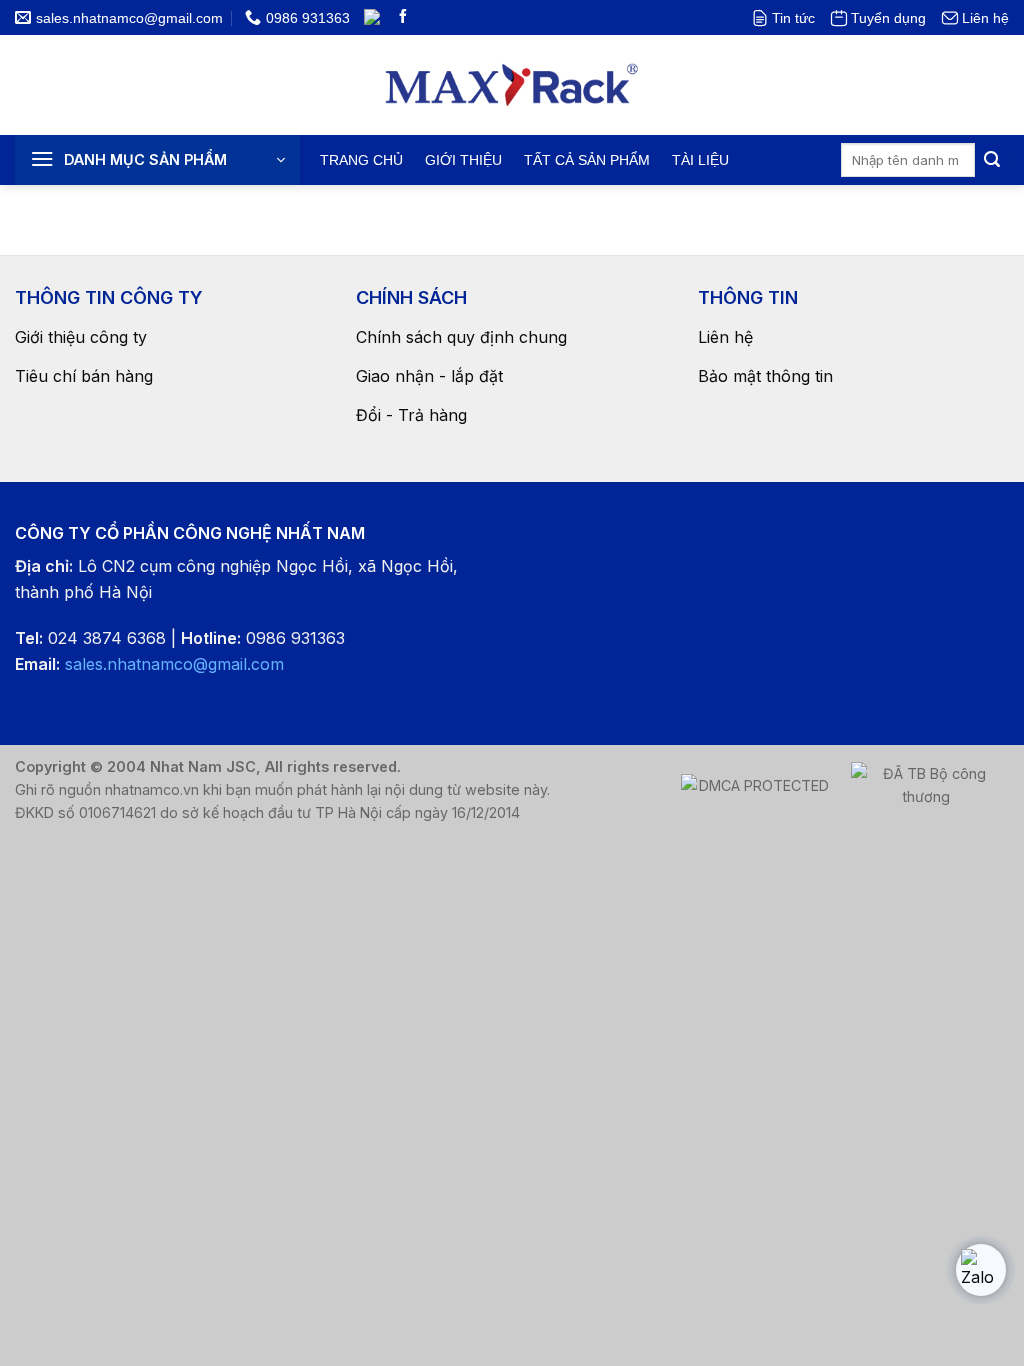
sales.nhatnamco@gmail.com (174, 664)
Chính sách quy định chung (461, 337)
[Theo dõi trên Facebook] (403, 17)
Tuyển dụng (888, 18)
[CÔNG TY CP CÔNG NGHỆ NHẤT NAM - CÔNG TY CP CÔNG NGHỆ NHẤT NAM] (512, 85)
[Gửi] (992, 160)
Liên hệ (985, 18)
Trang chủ (361, 160)
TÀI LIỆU (700, 160)
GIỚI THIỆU (463, 160)
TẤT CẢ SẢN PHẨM (587, 160)
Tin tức (793, 18)
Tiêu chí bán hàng (84, 376)
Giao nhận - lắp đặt (429, 376)
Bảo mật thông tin (765, 376)
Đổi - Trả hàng (411, 415)
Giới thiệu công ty (81, 337)
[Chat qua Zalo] (981, 1270)
